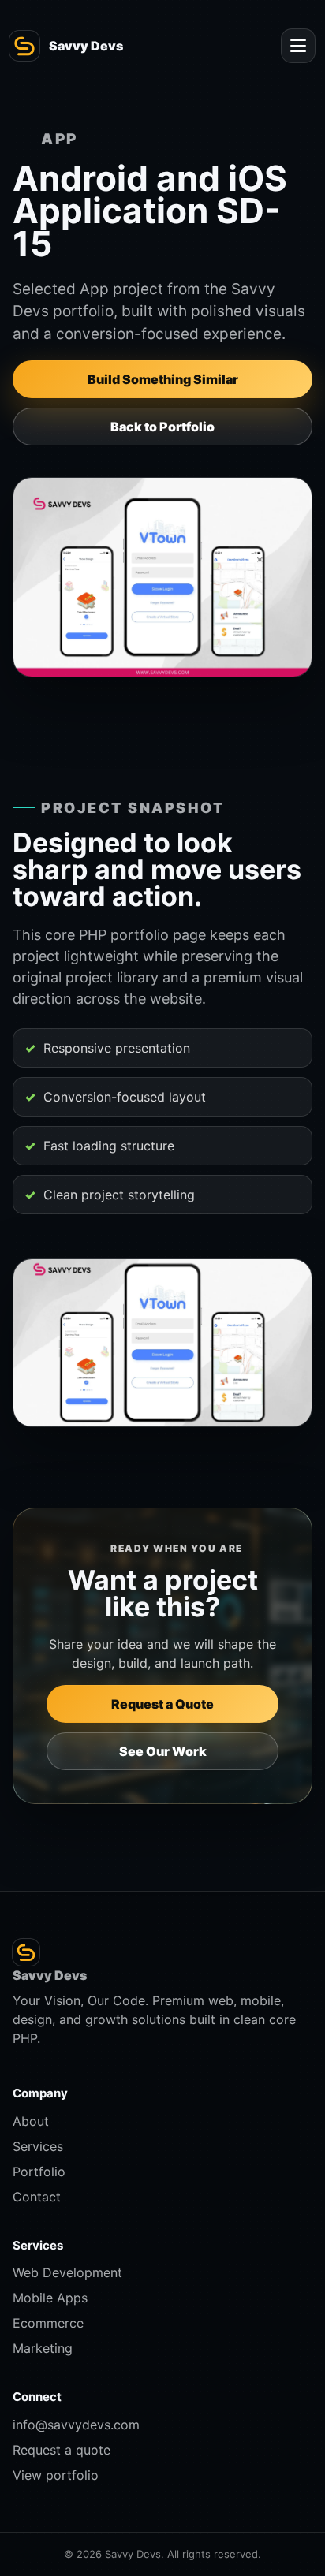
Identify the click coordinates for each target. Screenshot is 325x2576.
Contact (37, 2197)
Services (38, 2146)
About (31, 2121)
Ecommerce (48, 2323)
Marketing (43, 2348)
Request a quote (62, 2450)
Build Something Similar (163, 379)
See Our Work (163, 1751)
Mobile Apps (50, 2298)
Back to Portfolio (162, 427)
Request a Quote (162, 1704)
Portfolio (39, 2172)
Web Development (67, 2272)
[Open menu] (298, 46)
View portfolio (56, 2475)
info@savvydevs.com (76, 2425)
